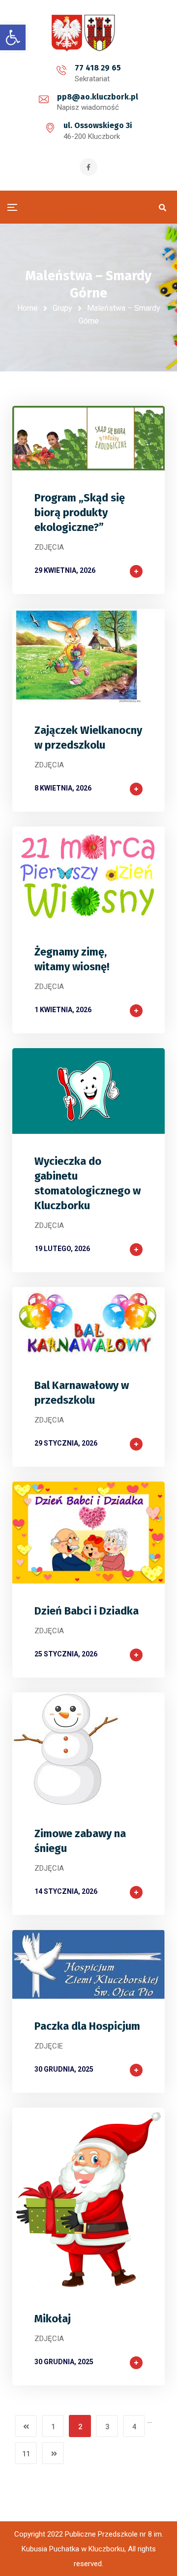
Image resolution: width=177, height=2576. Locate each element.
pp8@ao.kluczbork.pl (98, 97)
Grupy (62, 308)
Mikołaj (53, 2319)
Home (28, 308)
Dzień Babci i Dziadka (87, 1611)
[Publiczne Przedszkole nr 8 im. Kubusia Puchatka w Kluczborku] (88, 33)
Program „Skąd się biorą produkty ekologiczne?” (80, 512)
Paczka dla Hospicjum (87, 2026)
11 (26, 2454)
